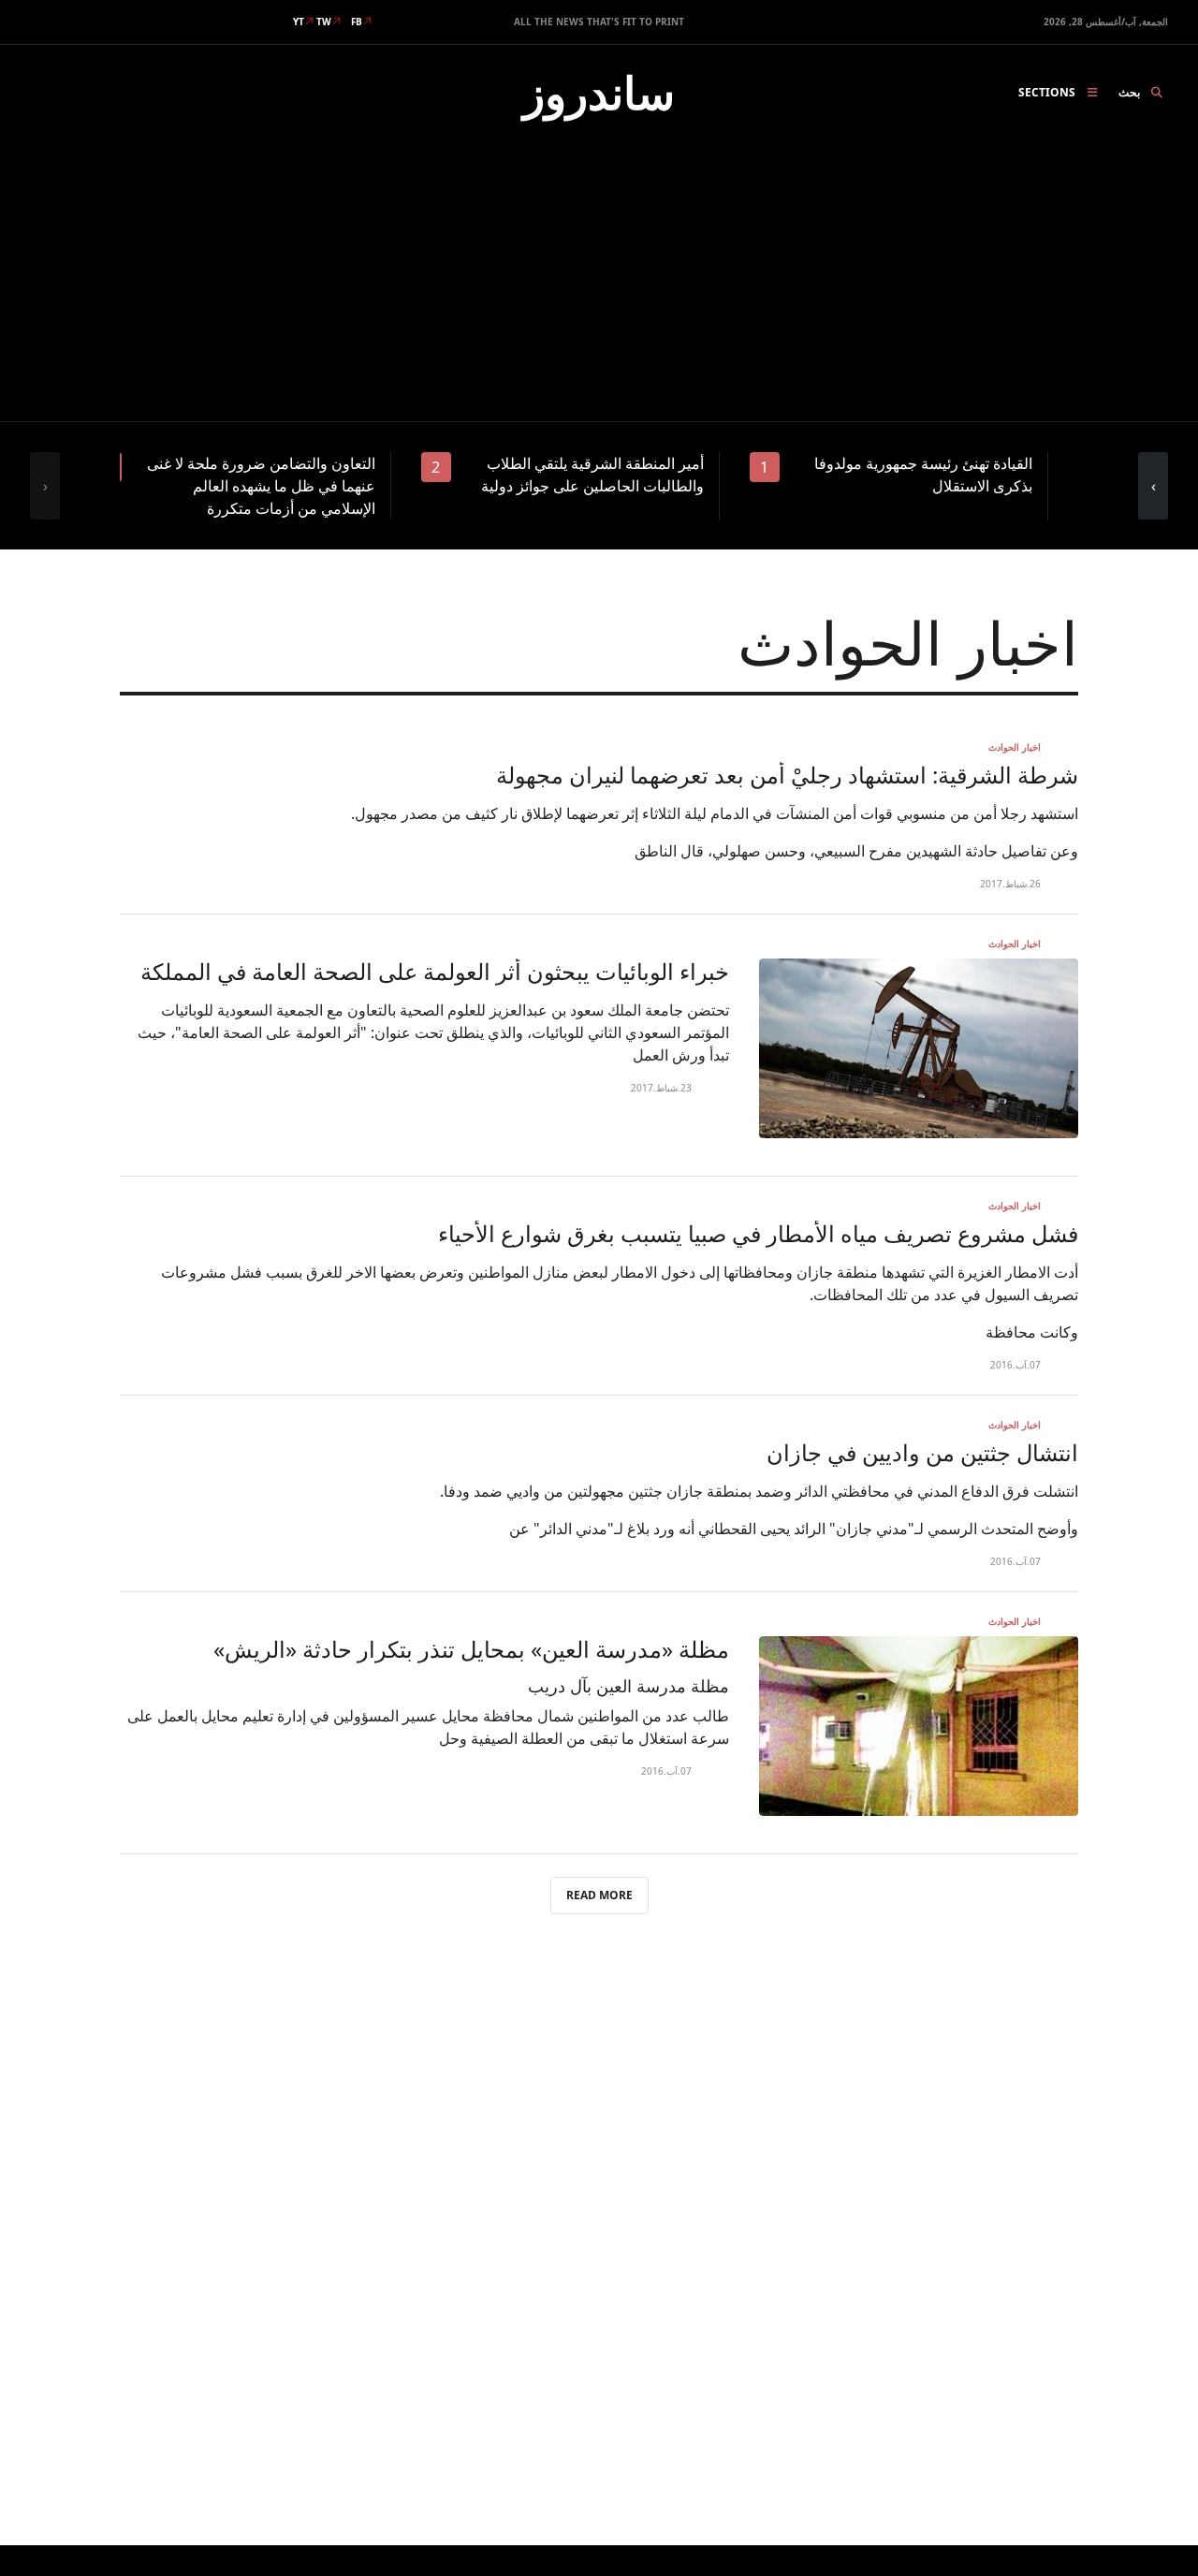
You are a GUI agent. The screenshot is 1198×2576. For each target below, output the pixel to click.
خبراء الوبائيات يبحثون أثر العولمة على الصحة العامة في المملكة (435, 971)
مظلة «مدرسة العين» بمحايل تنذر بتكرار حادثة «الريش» (471, 1649)
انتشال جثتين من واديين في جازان (922, 1452)
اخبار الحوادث (1015, 747)
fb (357, 22)
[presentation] (45, 486)
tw (324, 22)
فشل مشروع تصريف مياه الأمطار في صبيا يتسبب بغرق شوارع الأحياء (758, 1233)
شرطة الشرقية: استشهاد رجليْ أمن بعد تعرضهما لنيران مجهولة (787, 775)
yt (299, 22)
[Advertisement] (599, 281)
